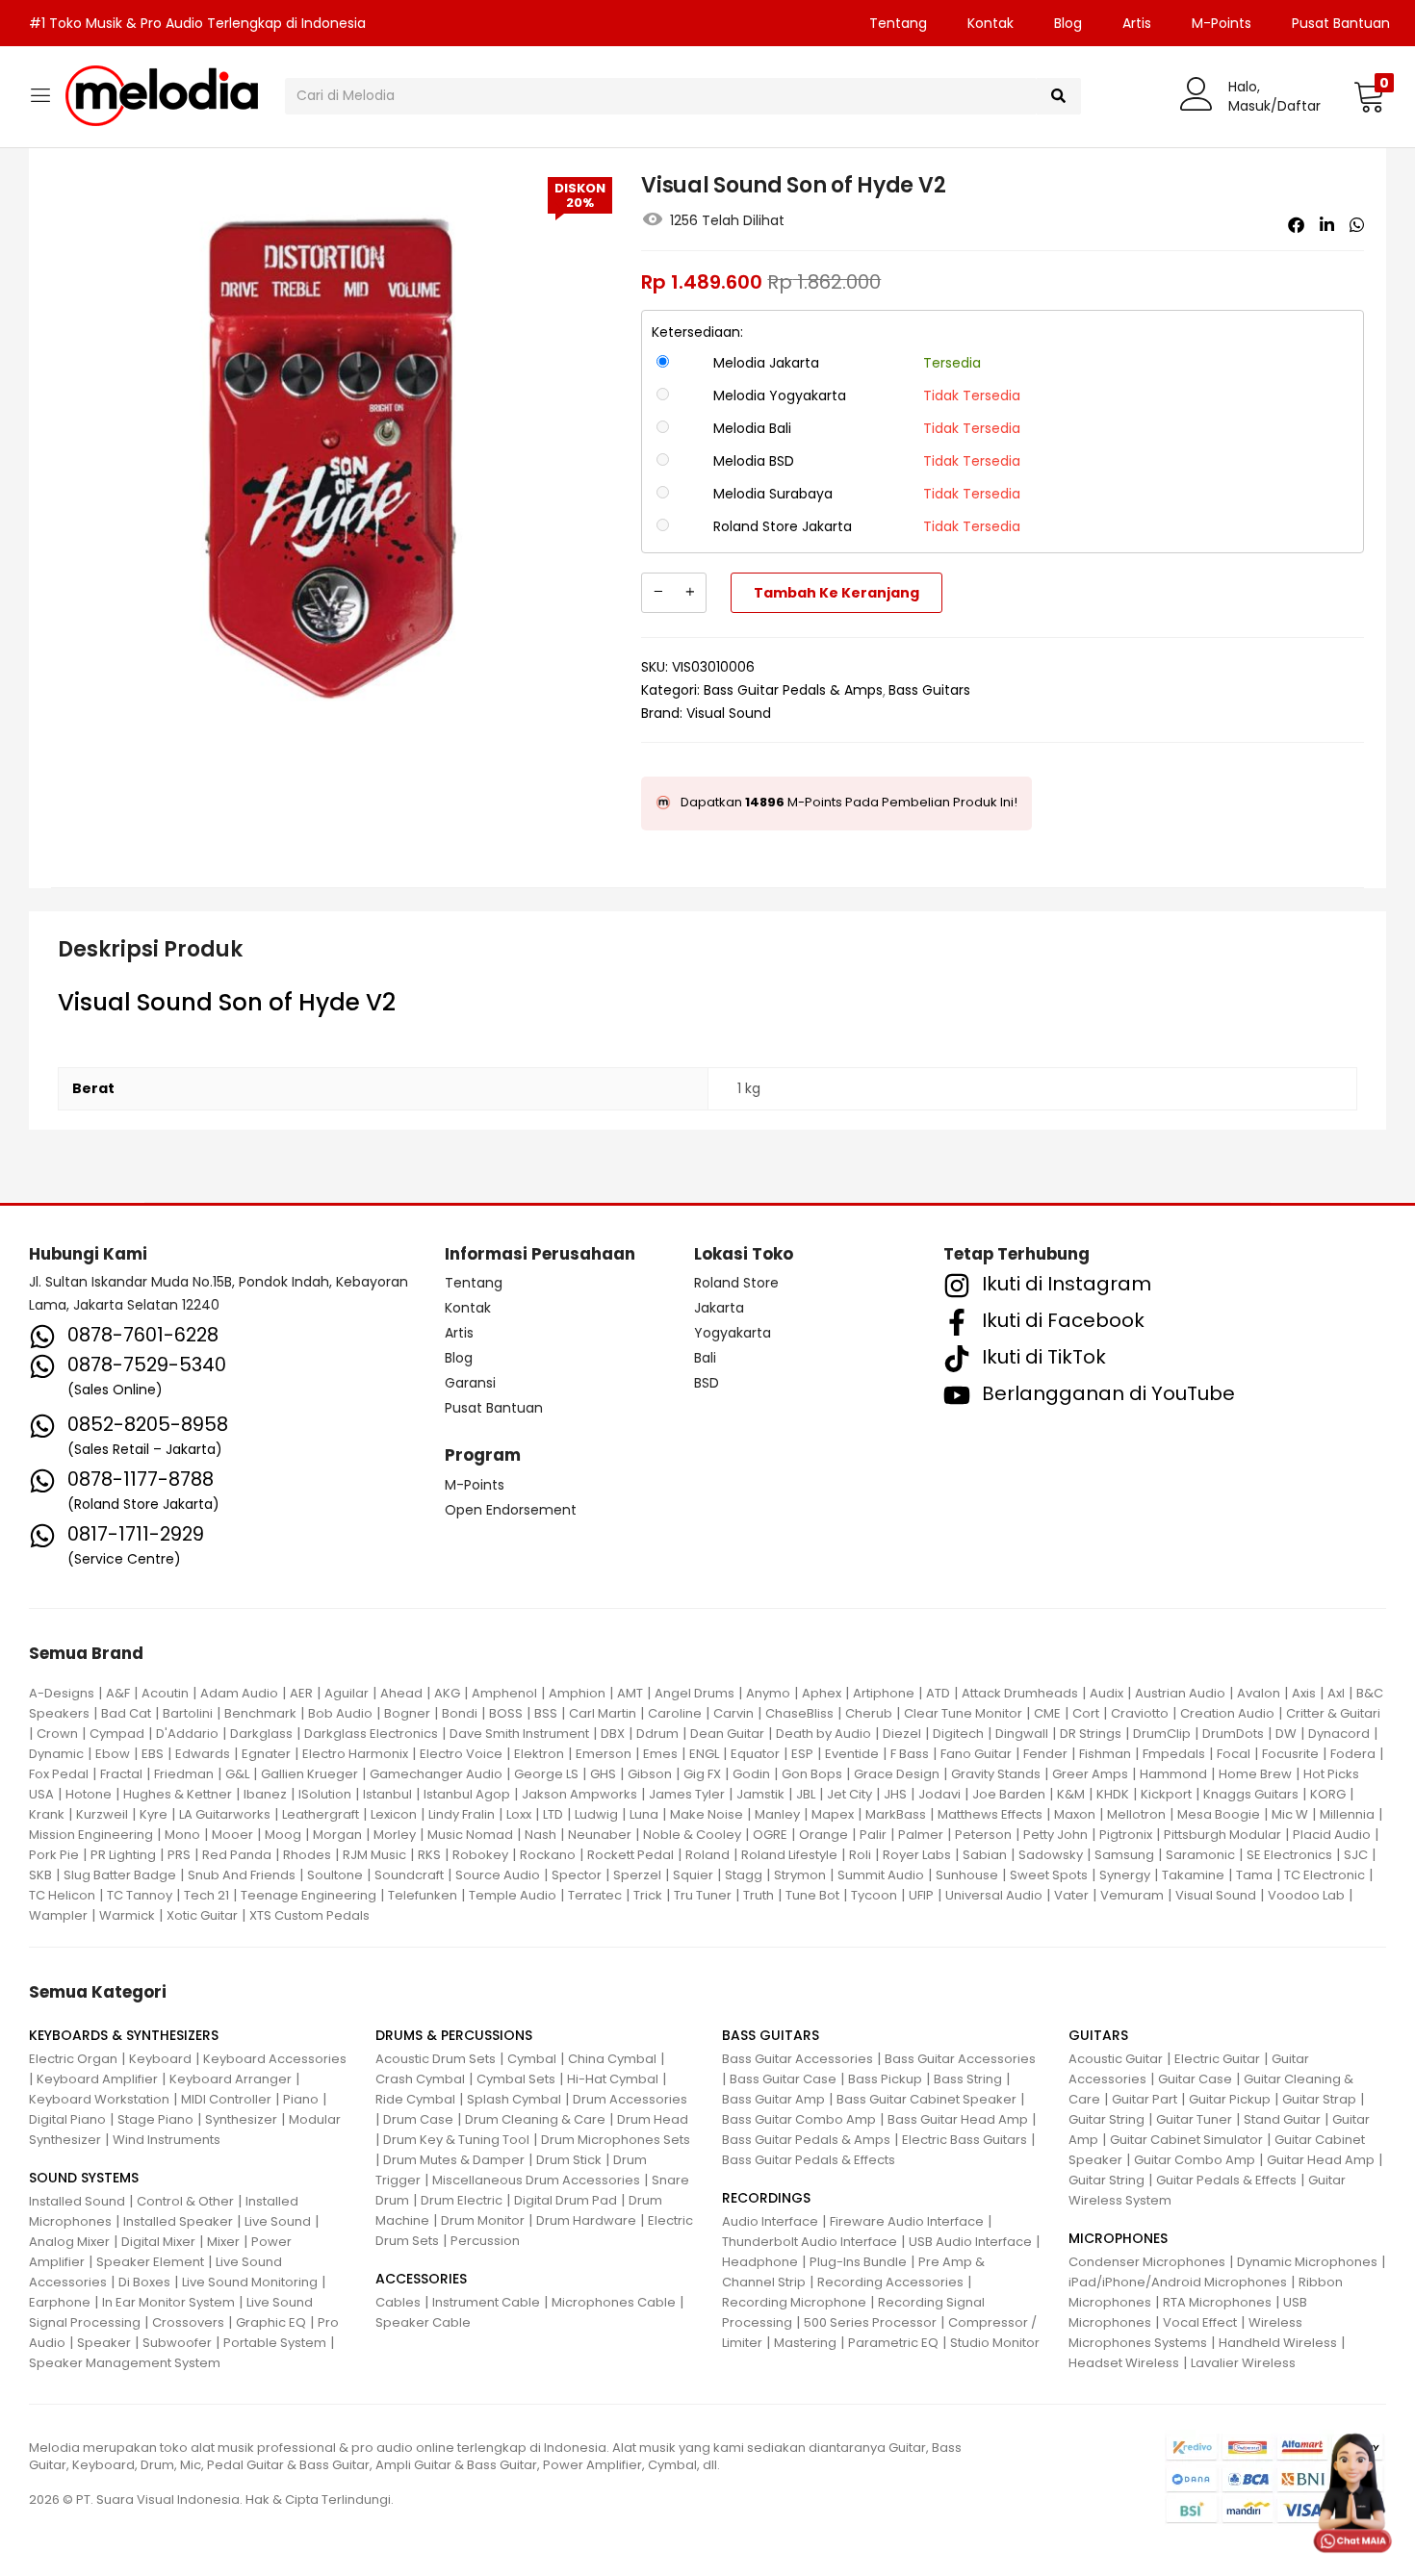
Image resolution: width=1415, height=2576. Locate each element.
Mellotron (1136, 1814)
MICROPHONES (1118, 2238)
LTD (553, 1814)
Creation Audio (1227, 1713)
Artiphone (884, 1693)
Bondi (460, 1713)
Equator (755, 1754)
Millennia (1347, 1814)
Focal (1234, 1754)
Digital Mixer (158, 2242)
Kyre (154, 1814)
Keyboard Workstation (99, 2099)
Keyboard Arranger (231, 2079)
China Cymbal (612, 2059)
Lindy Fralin (462, 1814)
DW (1286, 1734)
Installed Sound (77, 2201)
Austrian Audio (1180, 1693)
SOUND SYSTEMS (84, 2178)
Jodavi (939, 1794)
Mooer (232, 1835)
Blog (1068, 23)
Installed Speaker (178, 2221)
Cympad (117, 1734)
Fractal (121, 1774)
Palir (873, 1835)
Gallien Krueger (309, 1774)
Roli (860, 1855)
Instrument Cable (486, 2302)
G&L (237, 1774)
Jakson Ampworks (579, 1794)
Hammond (1173, 1774)
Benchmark (260, 1713)
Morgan (337, 1835)
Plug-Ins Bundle (858, 2262)
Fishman (1105, 1754)
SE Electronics (1289, 1855)
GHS (603, 1774)
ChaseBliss (799, 1713)
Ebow (113, 1754)
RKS (429, 1855)
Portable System (275, 2343)
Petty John (1055, 1835)
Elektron (539, 1754)
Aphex (822, 1693)
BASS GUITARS (771, 2035)
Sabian (985, 1855)
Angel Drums (695, 1693)
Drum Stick (569, 2160)
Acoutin (165, 1693)
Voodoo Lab (1306, 1895)
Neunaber (600, 1835)
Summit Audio (881, 1875)
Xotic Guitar (202, 1915)
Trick (648, 1895)
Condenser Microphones (1147, 2262)
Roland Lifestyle (789, 1855)
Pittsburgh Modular (1222, 1835)
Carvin (733, 1713)
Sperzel (637, 1875)
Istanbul (387, 1794)
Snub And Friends (242, 1875)
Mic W (1290, 1814)
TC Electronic (1325, 1875)
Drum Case (418, 2119)
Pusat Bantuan (1341, 23)
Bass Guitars (929, 690)
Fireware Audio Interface (907, 2221)
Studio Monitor (995, 2343)
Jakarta (719, 1308)
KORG (1328, 1794)
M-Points (1222, 23)
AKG (447, 1693)
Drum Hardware (586, 2220)
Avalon (1259, 1693)
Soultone (335, 1875)
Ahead (401, 1693)
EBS (153, 1754)
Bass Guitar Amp (773, 2099)
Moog (283, 1835)
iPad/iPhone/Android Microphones (1178, 2282)
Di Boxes (144, 2282)
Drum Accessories (630, 2099)
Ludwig (596, 1814)
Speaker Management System (125, 2363)
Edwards (203, 1754)
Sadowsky (1051, 1855)
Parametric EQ (893, 2343)
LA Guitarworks (225, 1814)
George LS (546, 1774)
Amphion (577, 1693)
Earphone (60, 2302)
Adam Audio (239, 1693)
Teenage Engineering (309, 1895)
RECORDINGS (766, 2198)
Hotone (89, 1794)
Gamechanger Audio (436, 1774)
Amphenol (504, 1693)
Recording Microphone (794, 2302)
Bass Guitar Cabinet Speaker (926, 2099)
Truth (759, 1895)
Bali (705, 1358)
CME (1047, 1713)
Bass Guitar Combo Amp (799, 2119)
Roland (707, 1855)
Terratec (595, 1895)
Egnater (266, 1754)
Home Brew (1255, 1774)
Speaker (104, 2343)
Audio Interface (770, 2221)
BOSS (506, 1713)
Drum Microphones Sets (616, 2140)
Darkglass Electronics (371, 1734)
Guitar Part (1145, 2099)
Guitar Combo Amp (1195, 2160)
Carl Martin (603, 1713)
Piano (301, 2099)
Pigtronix (1126, 1835)
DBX (613, 1734)
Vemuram (1132, 1895)
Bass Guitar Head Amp (958, 2119)
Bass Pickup (885, 2079)
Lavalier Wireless (1243, 2363)
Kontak (990, 23)
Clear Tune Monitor (963, 1713)
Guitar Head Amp (1321, 2160)
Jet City (849, 1794)
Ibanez (265, 1794)
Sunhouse (967, 1875)
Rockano (548, 1855)
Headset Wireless (1124, 2363)
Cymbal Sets (516, 2079)
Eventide (852, 1754)
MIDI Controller (226, 2099)
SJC (1356, 1855)
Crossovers (188, 2322)
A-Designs (62, 1693)
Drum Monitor (483, 2220)
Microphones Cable (614, 2302)
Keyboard (160, 2059)
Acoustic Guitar (1116, 2059)
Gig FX (702, 1774)
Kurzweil (102, 1814)
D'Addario (187, 1734)
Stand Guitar (1282, 2119)
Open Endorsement (511, 1510)
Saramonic (1200, 1855)
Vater (1071, 1895)
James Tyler (687, 1794)
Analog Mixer (69, 2242)
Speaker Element (150, 2262)
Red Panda (237, 1855)
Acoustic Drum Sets (436, 2059)
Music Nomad (470, 1835)
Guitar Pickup (1230, 2099)
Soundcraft (409, 1875)
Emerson (604, 1754)
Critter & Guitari (1333, 1713)
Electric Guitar (1217, 2059)
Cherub (869, 1713)
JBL (806, 1794)
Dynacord (1339, 1734)
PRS (179, 1855)
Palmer (921, 1835)
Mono (182, 1835)
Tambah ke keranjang (836, 593)
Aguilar (347, 1693)
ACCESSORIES (421, 2279)
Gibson (650, 1774)
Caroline (675, 1713)
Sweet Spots (1049, 1875)
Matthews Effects (990, 1814)
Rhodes (307, 1855)
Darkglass (261, 1734)
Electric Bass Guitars (965, 2140)
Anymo (768, 1693)
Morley (395, 1835)
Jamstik (760, 1794)
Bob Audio (340, 1713)
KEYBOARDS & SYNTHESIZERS (124, 2035)
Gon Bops (812, 1774)
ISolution (325, 1794)
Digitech (958, 1734)
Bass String (968, 2079)
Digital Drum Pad (566, 2200)
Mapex (833, 1814)
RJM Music (374, 1855)
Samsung (1124, 1855)
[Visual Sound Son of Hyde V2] (1296, 225)
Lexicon (394, 1814)
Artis (1137, 23)
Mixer (223, 2242)
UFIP (921, 1895)
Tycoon (874, 1895)
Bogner (407, 1713)
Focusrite (1290, 1754)
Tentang (898, 23)
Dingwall (1022, 1734)
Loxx (519, 1814)
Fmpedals (1174, 1754)
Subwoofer (177, 2343)
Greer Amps (1090, 1774)
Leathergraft (321, 1814)
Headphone (760, 2262)
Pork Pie (54, 1855)
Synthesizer (241, 2119)
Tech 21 (206, 1895)
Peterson (983, 1835)
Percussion (485, 2241)
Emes (660, 1754)
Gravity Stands (996, 1774)
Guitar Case (1195, 2079)
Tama (1254, 1875)
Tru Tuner (703, 1895)
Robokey (480, 1855)
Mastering (805, 2343)
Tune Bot (812, 1895)
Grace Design (897, 1774)
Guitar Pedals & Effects (1226, 2180)
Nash (540, 1835)
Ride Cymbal (415, 2099)
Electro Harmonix (355, 1754)
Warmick (127, 1915)
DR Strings (1091, 1734)
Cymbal (532, 2059)
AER (301, 1693)
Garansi (470, 1383)
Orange (823, 1835)
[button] (1369, 96)
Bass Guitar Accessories (798, 2059)
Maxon (1075, 1814)
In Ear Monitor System (168, 2302)
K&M (1071, 1794)
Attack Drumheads (1020, 1693)
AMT (630, 1693)
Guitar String (1106, 2119)
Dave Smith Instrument (519, 1734)
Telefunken (423, 1895)
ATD (938, 1693)
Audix (1106, 1693)
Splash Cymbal (514, 2099)
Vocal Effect (1200, 2322)
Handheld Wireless (1278, 2343)
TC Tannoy (140, 1895)
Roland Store (736, 1283)
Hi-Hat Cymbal (613, 2079)
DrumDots (1233, 1734)
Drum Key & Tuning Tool (456, 2140)
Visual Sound (729, 713)
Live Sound (278, 2221)
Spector (577, 1875)
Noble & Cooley (692, 1835)
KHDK (1113, 1794)
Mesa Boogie (1219, 1814)
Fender (1045, 1754)
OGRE (770, 1835)
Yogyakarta (733, 1333)
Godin (751, 1774)
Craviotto (1140, 1713)
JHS (895, 1794)
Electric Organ (73, 2059)
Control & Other (185, 2201)
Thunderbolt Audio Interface (810, 2242)
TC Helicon (62, 1895)
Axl (1336, 1693)
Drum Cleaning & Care (535, 2119)
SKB (40, 1875)
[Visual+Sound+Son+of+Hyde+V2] (1327, 225)
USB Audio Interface (970, 2242)
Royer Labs (917, 1855)
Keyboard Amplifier (97, 2079)
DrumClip (1162, 1734)
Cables (398, 2302)
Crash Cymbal (420, 2079)
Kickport (1166, 1794)
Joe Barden (1009, 1794)
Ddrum (657, 1734)
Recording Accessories (890, 2282)
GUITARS (1098, 2035)
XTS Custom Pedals (309, 1915)
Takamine (1193, 1875)
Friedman (184, 1774)
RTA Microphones (1217, 2302)
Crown (57, 1734)
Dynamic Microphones (1307, 2262)
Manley (777, 1814)
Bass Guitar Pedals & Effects (809, 2160)
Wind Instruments (167, 2140)
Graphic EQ (271, 2322)
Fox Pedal (59, 1774)
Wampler (58, 1915)
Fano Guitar (976, 1754)
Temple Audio (513, 1895)
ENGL (704, 1754)
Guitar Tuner (1194, 2119)
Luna (644, 1814)
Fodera (1353, 1754)
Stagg (744, 1875)
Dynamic (56, 1754)
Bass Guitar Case (783, 2079)
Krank (47, 1814)
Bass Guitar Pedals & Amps (793, 690)
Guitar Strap (1319, 2099)
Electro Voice (461, 1754)
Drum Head (653, 2119)
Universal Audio (994, 1895)
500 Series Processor (870, 2322)
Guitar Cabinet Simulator (1186, 2140)
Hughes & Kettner (178, 1794)
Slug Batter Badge (120, 1875)
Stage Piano (155, 2119)
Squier (693, 1875)
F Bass (910, 1754)
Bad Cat (126, 1713)
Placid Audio (1332, 1835)
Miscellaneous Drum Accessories (536, 2180)
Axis (1304, 1693)
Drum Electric (462, 2200)
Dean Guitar (727, 1734)
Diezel (902, 1734)
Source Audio (498, 1875)
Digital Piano (67, 2119)
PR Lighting (123, 1855)
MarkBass (896, 1814)
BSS (546, 1713)
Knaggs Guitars (1251, 1794)
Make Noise (707, 1814)
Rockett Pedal (630, 1855)
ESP (802, 1754)
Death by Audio (823, 1734)
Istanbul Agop (467, 1794)
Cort (1086, 1713)
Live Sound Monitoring (250, 2282)
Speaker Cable (423, 2322)
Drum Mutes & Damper (454, 2160)
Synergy (1125, 1875)
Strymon (800, 1875)
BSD (707, 1383)
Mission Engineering (91, 1835)
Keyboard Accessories (275, 2059)
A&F (118, 1693)
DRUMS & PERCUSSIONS (454, 2035)
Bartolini (188, 1713)
